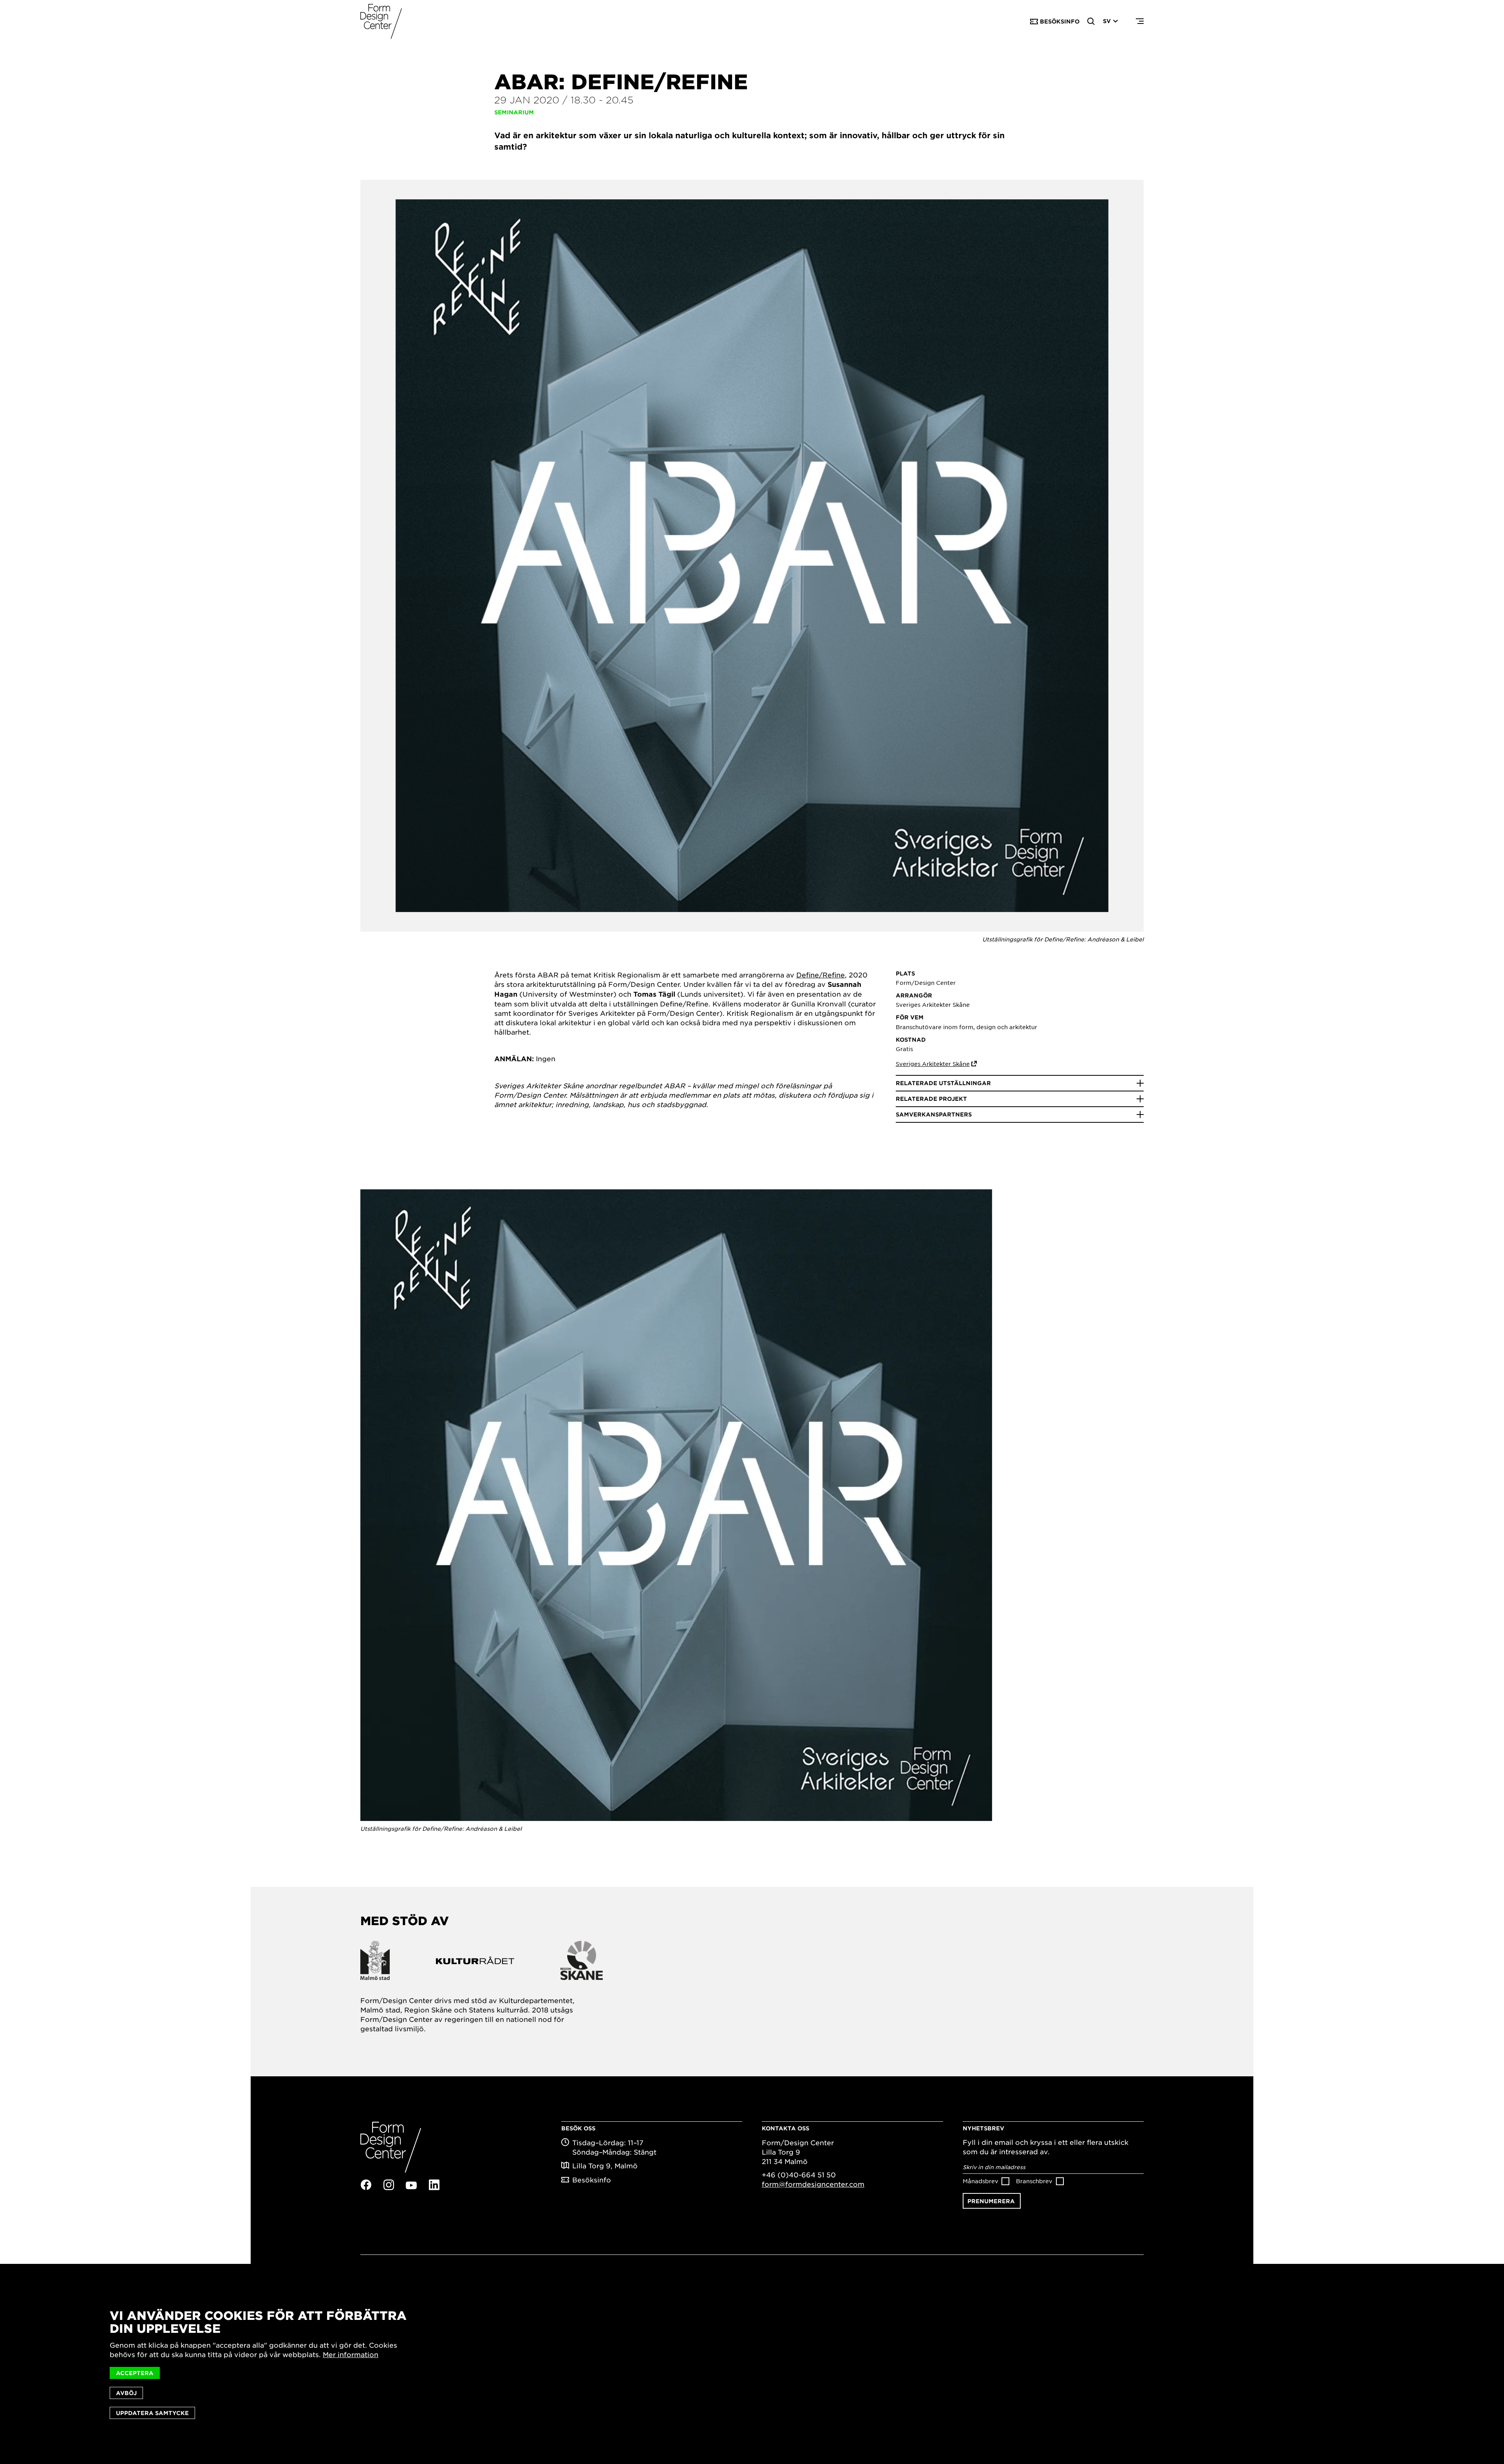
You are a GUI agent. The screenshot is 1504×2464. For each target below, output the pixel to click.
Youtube (411, 2185)
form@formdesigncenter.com (813, 2184)
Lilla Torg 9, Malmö (605, 2166)
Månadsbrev (981, 2181)
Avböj (126, 2393)
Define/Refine (821, 975)
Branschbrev (1034, 2181)
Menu (1140, 22)
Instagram (389, 2185)
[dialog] (752, 2364)
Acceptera (135, 2373)
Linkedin (434, 2185)
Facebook (366, 2185)
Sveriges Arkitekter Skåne (933, 1064)
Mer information (351, 2354)
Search (1091, 22)
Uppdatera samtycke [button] (152, 2413)
